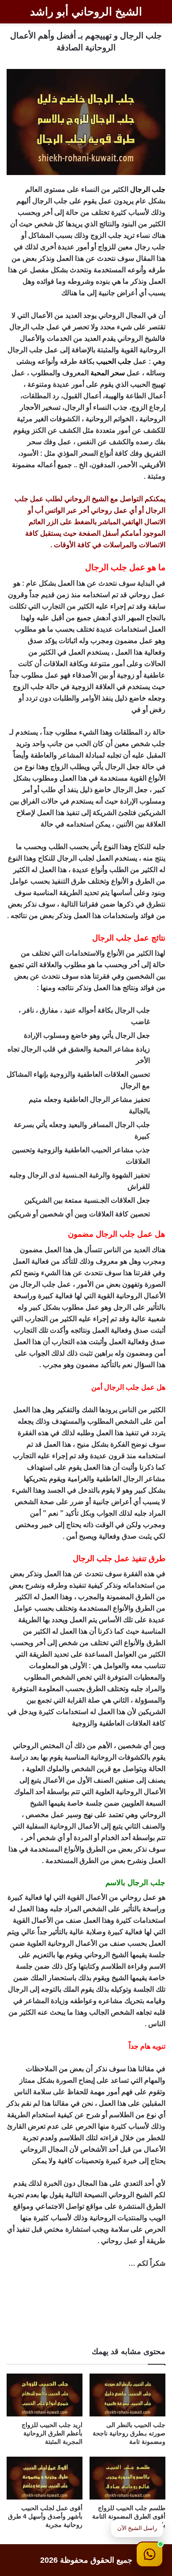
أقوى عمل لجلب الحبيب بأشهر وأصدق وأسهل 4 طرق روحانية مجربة (45, 2516)
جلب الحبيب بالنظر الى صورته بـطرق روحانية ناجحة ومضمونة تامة (129, 2433)
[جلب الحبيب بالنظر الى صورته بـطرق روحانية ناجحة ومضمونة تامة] (127, 2395)
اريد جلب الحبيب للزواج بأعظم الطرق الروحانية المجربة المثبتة (52, 2433)
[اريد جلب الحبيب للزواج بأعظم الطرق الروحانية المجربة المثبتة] (45, 2395)
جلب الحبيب (114, 361)
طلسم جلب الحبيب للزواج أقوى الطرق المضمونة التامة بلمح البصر (129, 2516)
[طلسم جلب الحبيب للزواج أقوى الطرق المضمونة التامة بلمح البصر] (127, 2478)
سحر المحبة (108, 373)
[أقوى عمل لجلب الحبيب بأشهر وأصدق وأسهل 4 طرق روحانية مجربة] (45, 2478)
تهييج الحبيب (148, 384)
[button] (150, 2554)
